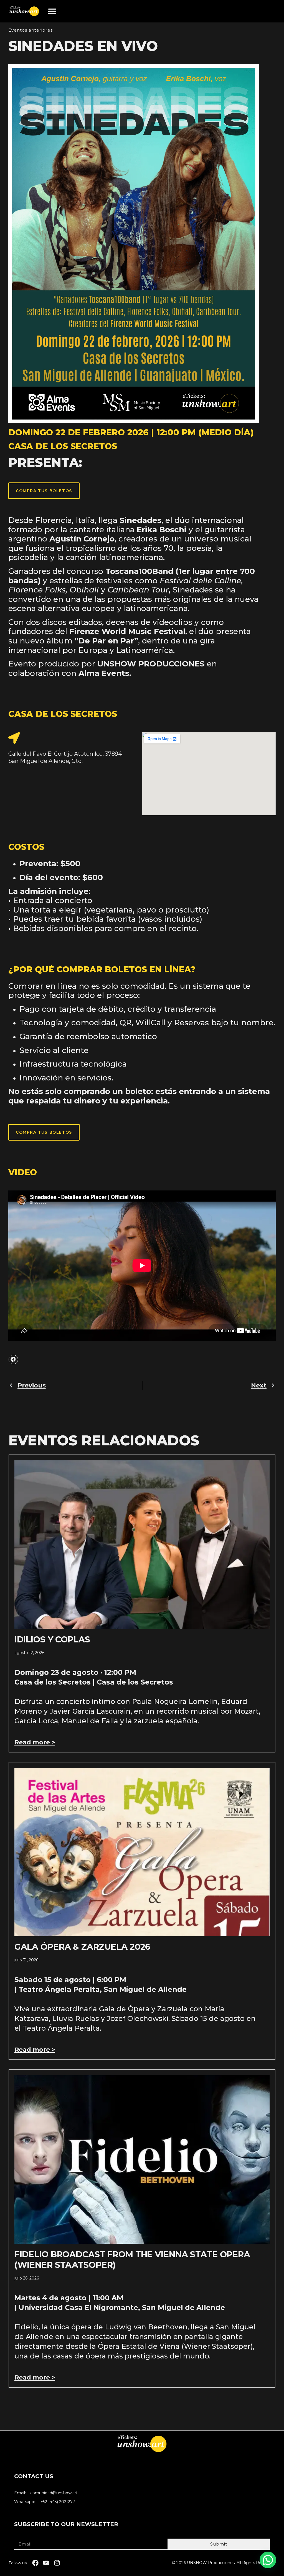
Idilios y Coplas (52, 1640)
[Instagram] (57, 2563)
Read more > (35, 1742)
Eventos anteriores (31, 30)
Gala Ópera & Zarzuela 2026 (83, 1947)
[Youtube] (46, 2563)
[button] (52, 11)
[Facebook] (35, 2563)
